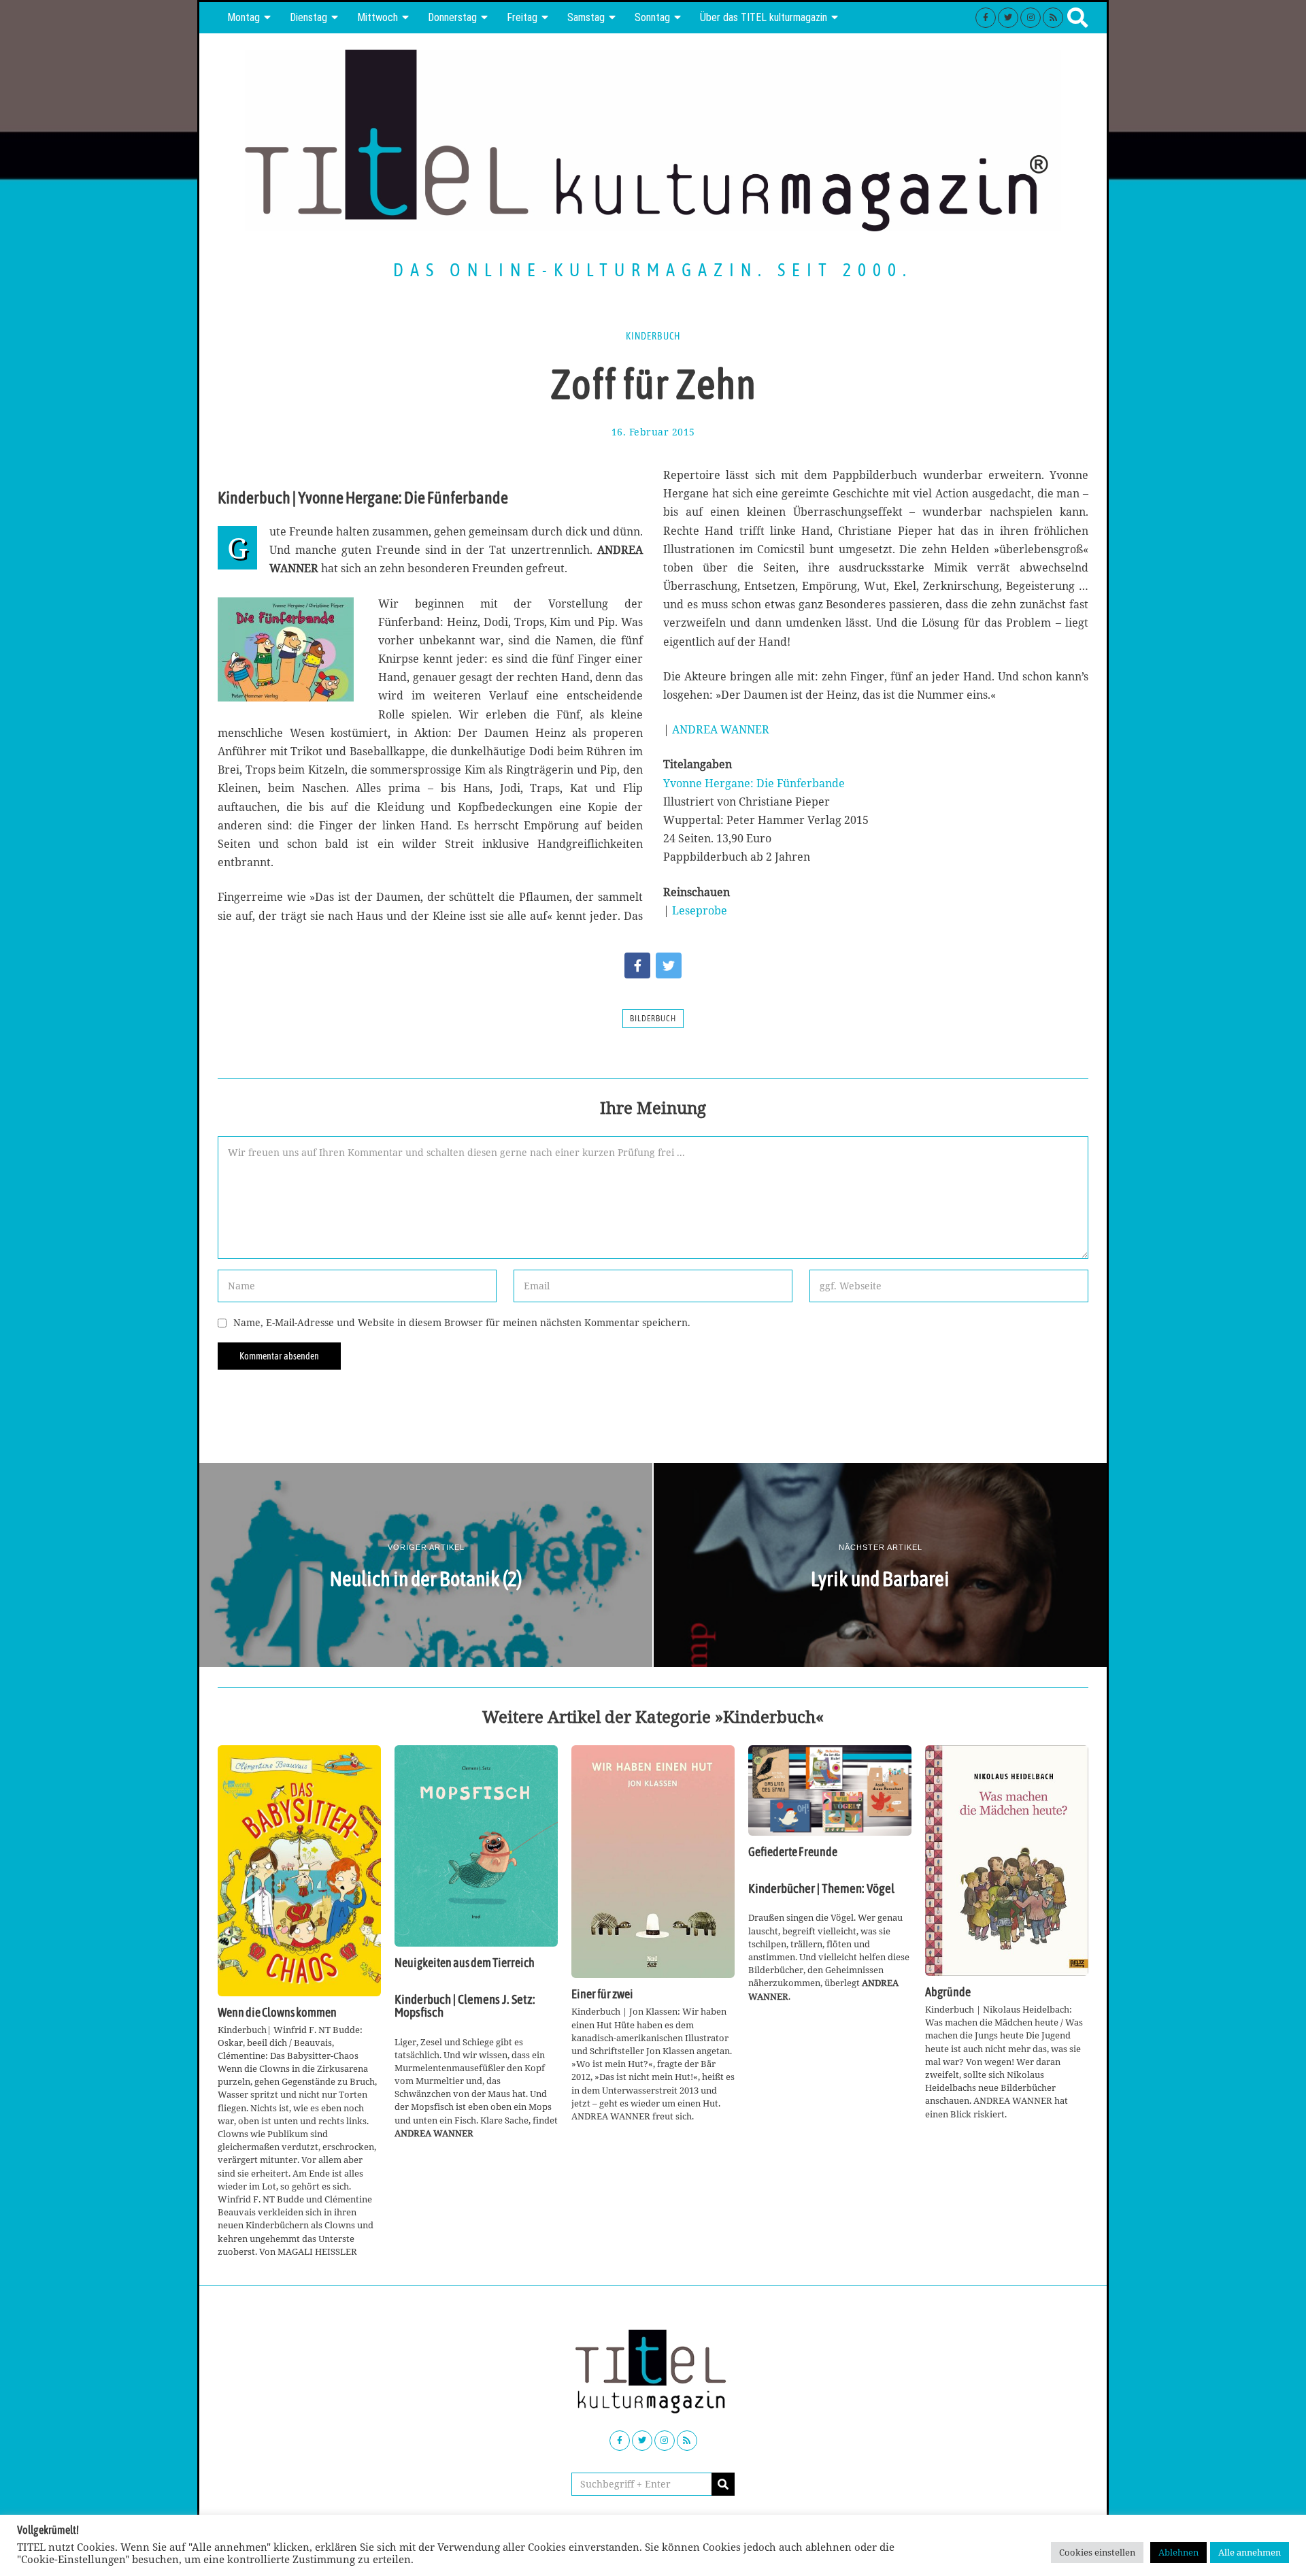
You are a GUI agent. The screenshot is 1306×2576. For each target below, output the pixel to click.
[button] (723, 2484)
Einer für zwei (602, 1994)
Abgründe (948, 1992)
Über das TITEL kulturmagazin (764, 17)
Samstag (586, 17)
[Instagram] (1031, 18)
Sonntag (652, 17)
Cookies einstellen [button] (1097, 2552)
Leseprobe (700, 910)
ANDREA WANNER (721, 729)
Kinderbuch (653, 336)
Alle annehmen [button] (1250, 2552)
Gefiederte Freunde (793, 1852)
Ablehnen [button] (1178, 2552)
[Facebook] (986, 18)
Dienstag (308, 17)
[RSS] (1053, 18)
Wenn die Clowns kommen (277, 2013)
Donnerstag (452, 17)
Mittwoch (378, 17)
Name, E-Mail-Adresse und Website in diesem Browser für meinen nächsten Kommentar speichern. (462, 1322)
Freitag (522, 17)
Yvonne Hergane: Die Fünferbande (754, 783)
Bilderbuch (653, 1019)
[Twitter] (1008, 18)
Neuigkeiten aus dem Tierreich (465, 1963)
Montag (244, 17)
